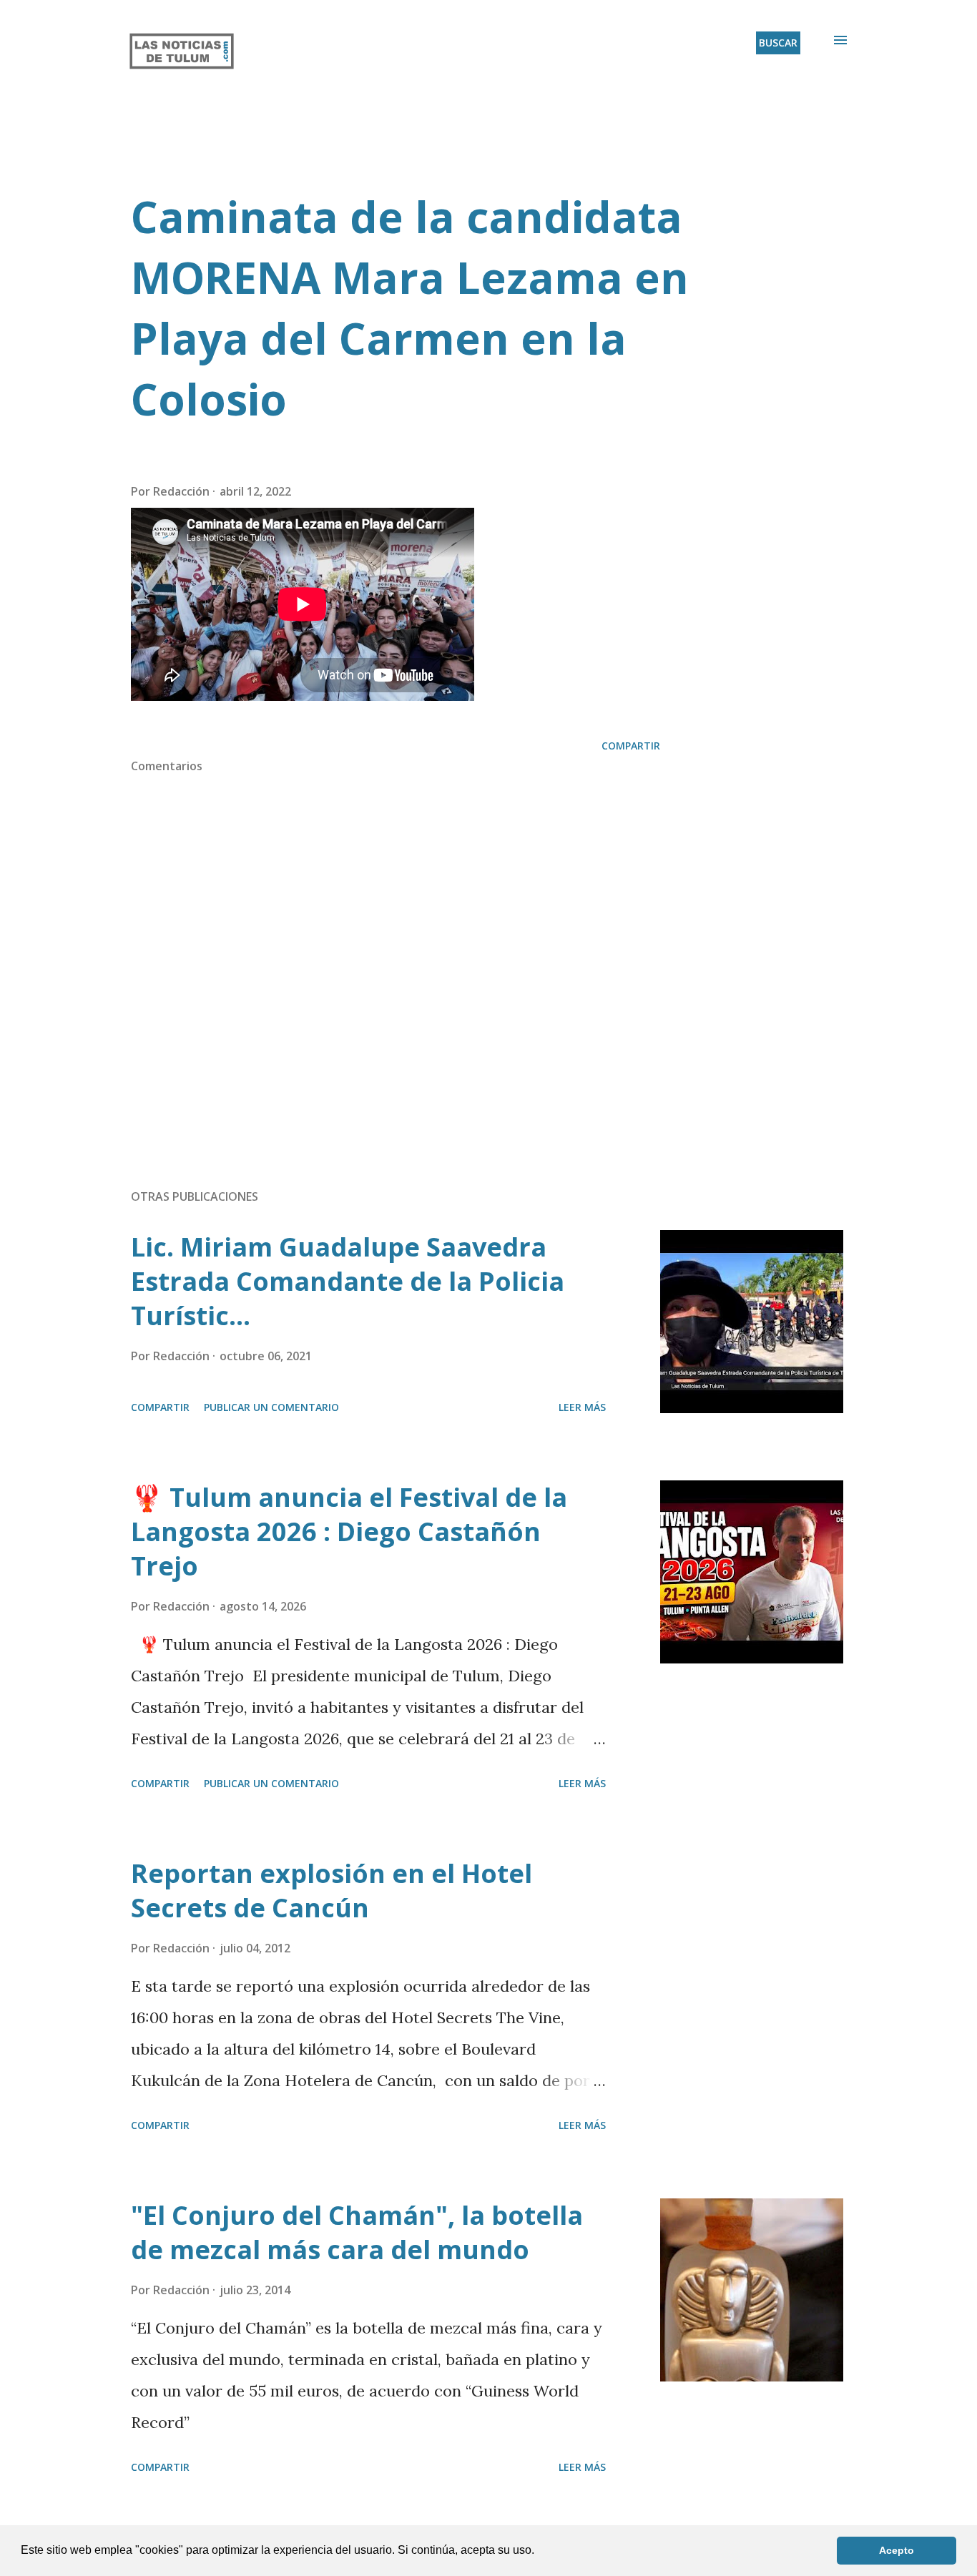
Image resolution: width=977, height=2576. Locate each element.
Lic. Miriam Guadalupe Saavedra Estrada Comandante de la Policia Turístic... (348, 1281)
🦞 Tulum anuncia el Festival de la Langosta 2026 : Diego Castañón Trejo (349, 1532)
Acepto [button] (897, 2550)
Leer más (582, 1407)
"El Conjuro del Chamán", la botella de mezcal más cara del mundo (357, 2232)
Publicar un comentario (271, 1407)
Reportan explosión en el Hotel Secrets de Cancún (332, 1891)
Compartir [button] (631, 746)
